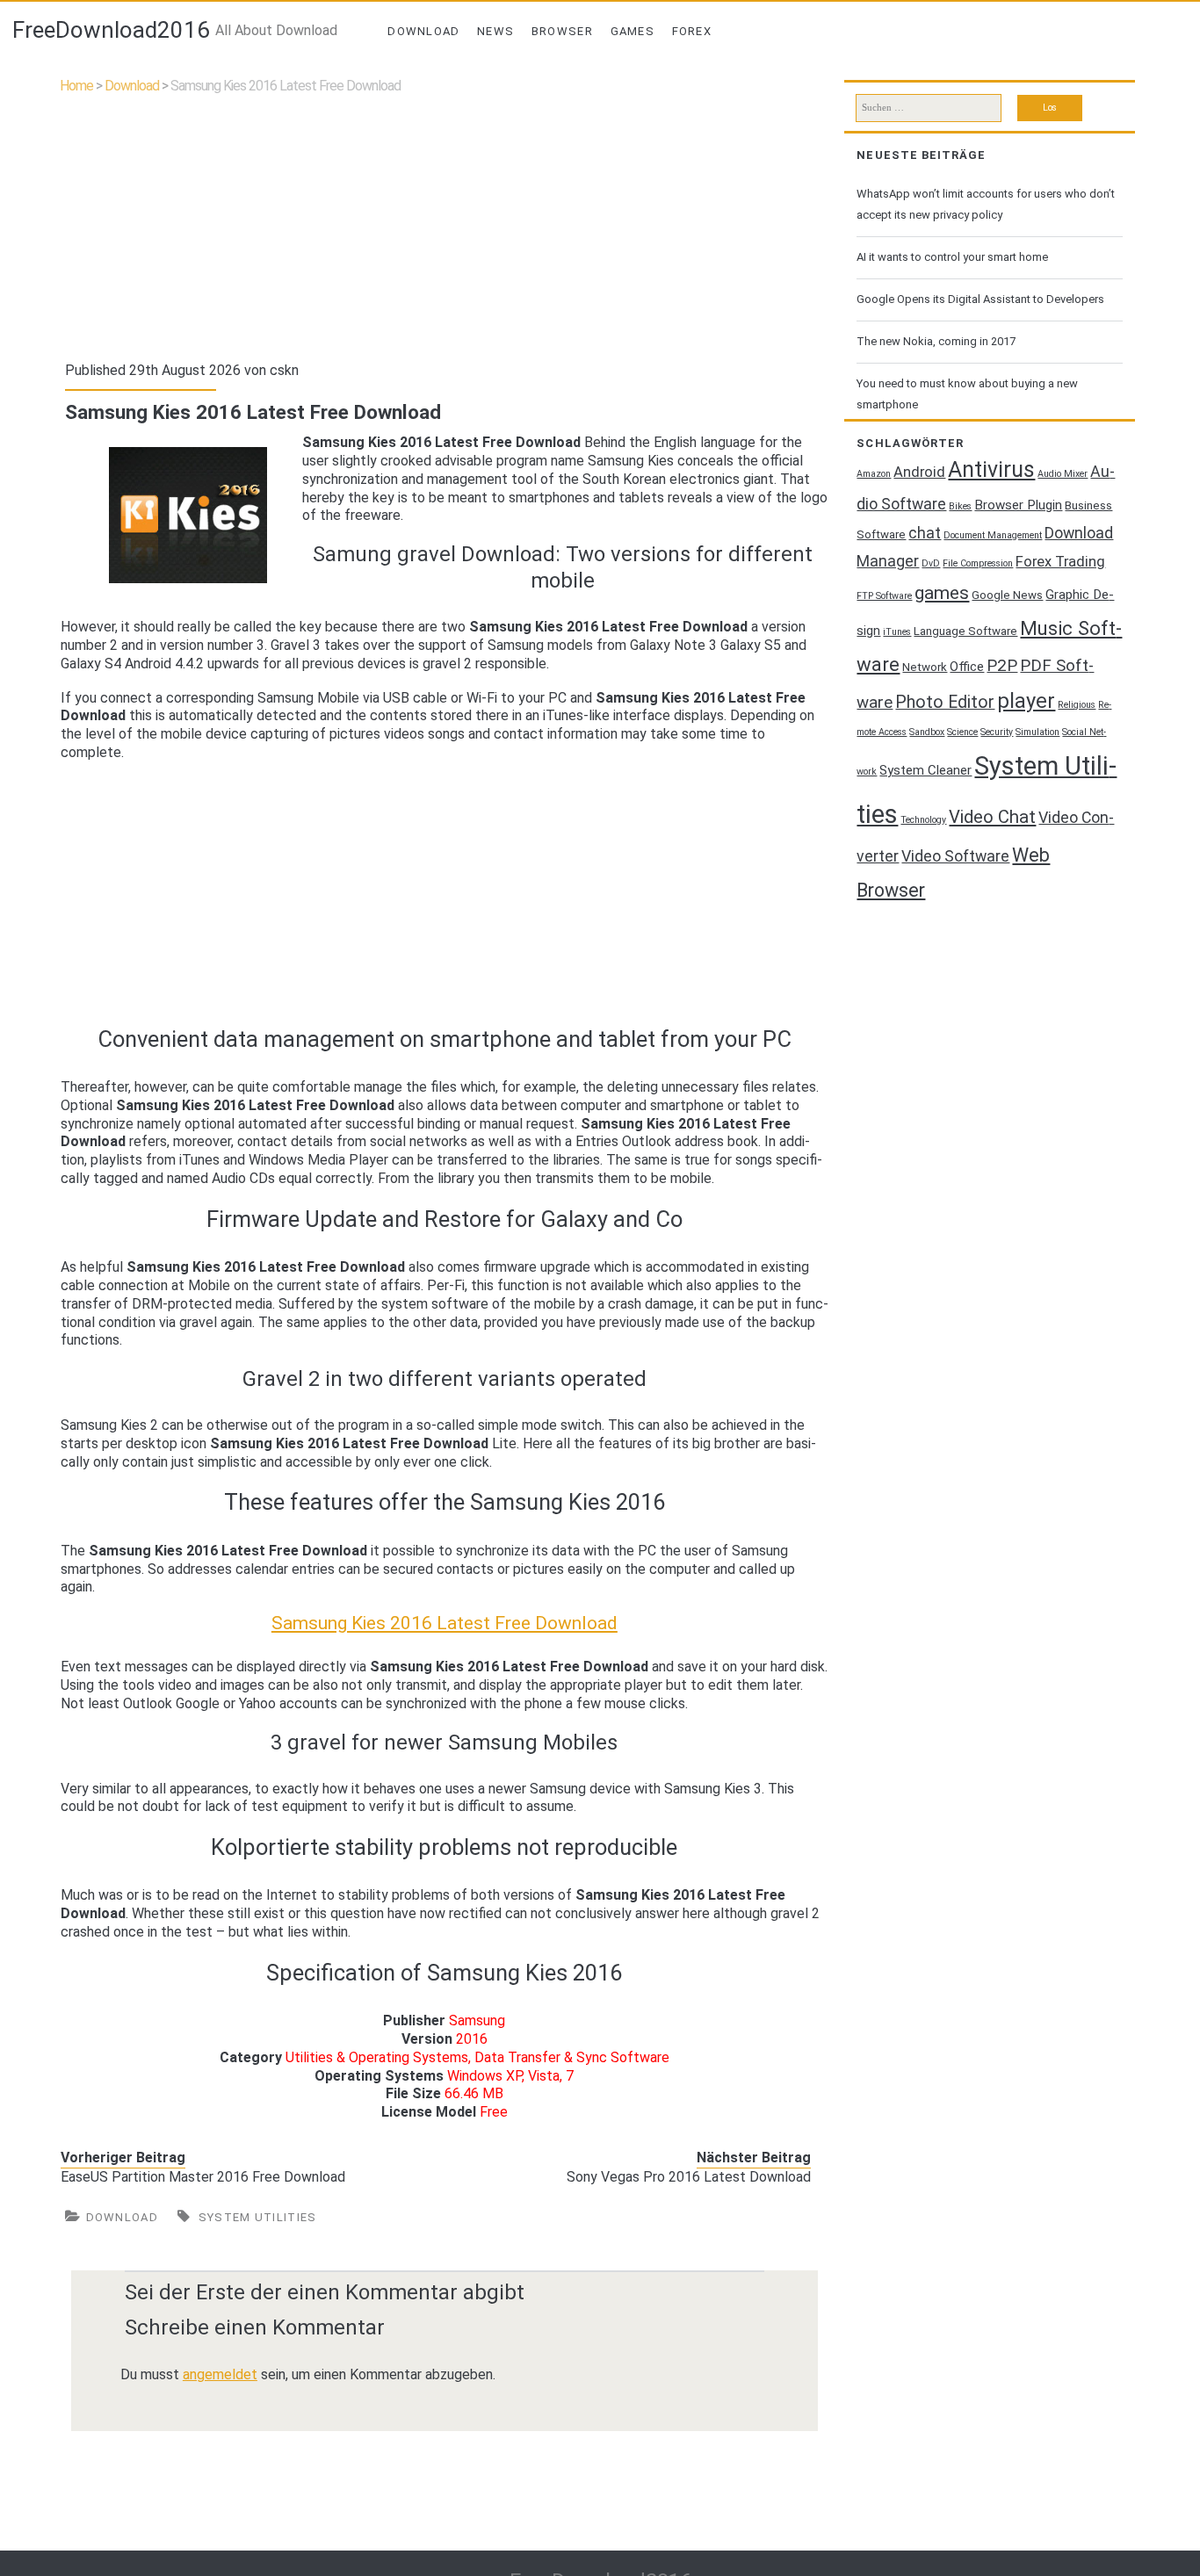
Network (925, 667)
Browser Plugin (1018, 505)
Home (76, 86)
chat (925, 533)
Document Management (993, 535)
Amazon (874, 474)
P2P (1002, 666)
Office (967, 667)
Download (423, 31)
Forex (692, 31)
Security (997, 732)
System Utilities (258, 2217)
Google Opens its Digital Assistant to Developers (980, 299)
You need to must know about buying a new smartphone (967, 394)
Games (633, 31)
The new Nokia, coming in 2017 (936, 341)
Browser (562, 31)
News (495, 31)
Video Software (955, 856)
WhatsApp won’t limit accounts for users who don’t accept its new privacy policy (986, 204)
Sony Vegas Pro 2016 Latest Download (689, 2177)
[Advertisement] (444, 224)
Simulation (1037, 732)
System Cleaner (925, 770)
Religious (1077, 705)
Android (919, 472)
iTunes (897, 632)
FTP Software (884, 596)
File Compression (978, 563)
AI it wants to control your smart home (952, 257)
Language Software (965, 631)
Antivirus (991, 469)
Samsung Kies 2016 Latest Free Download (445, 1623)
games (942, 592)
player (1026, 701)
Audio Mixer (1063, 474)
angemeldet (220, 2374)
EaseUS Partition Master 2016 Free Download (203, 2177)
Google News (1007, 595)
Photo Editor (945, 702)
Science (962, 732)
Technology (923, 820)
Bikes (960, 506)
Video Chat (992, 817)
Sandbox (927, 732)
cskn (284, 370)
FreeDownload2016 (111, 30)
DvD (931, 563)
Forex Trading (1060, 562)
